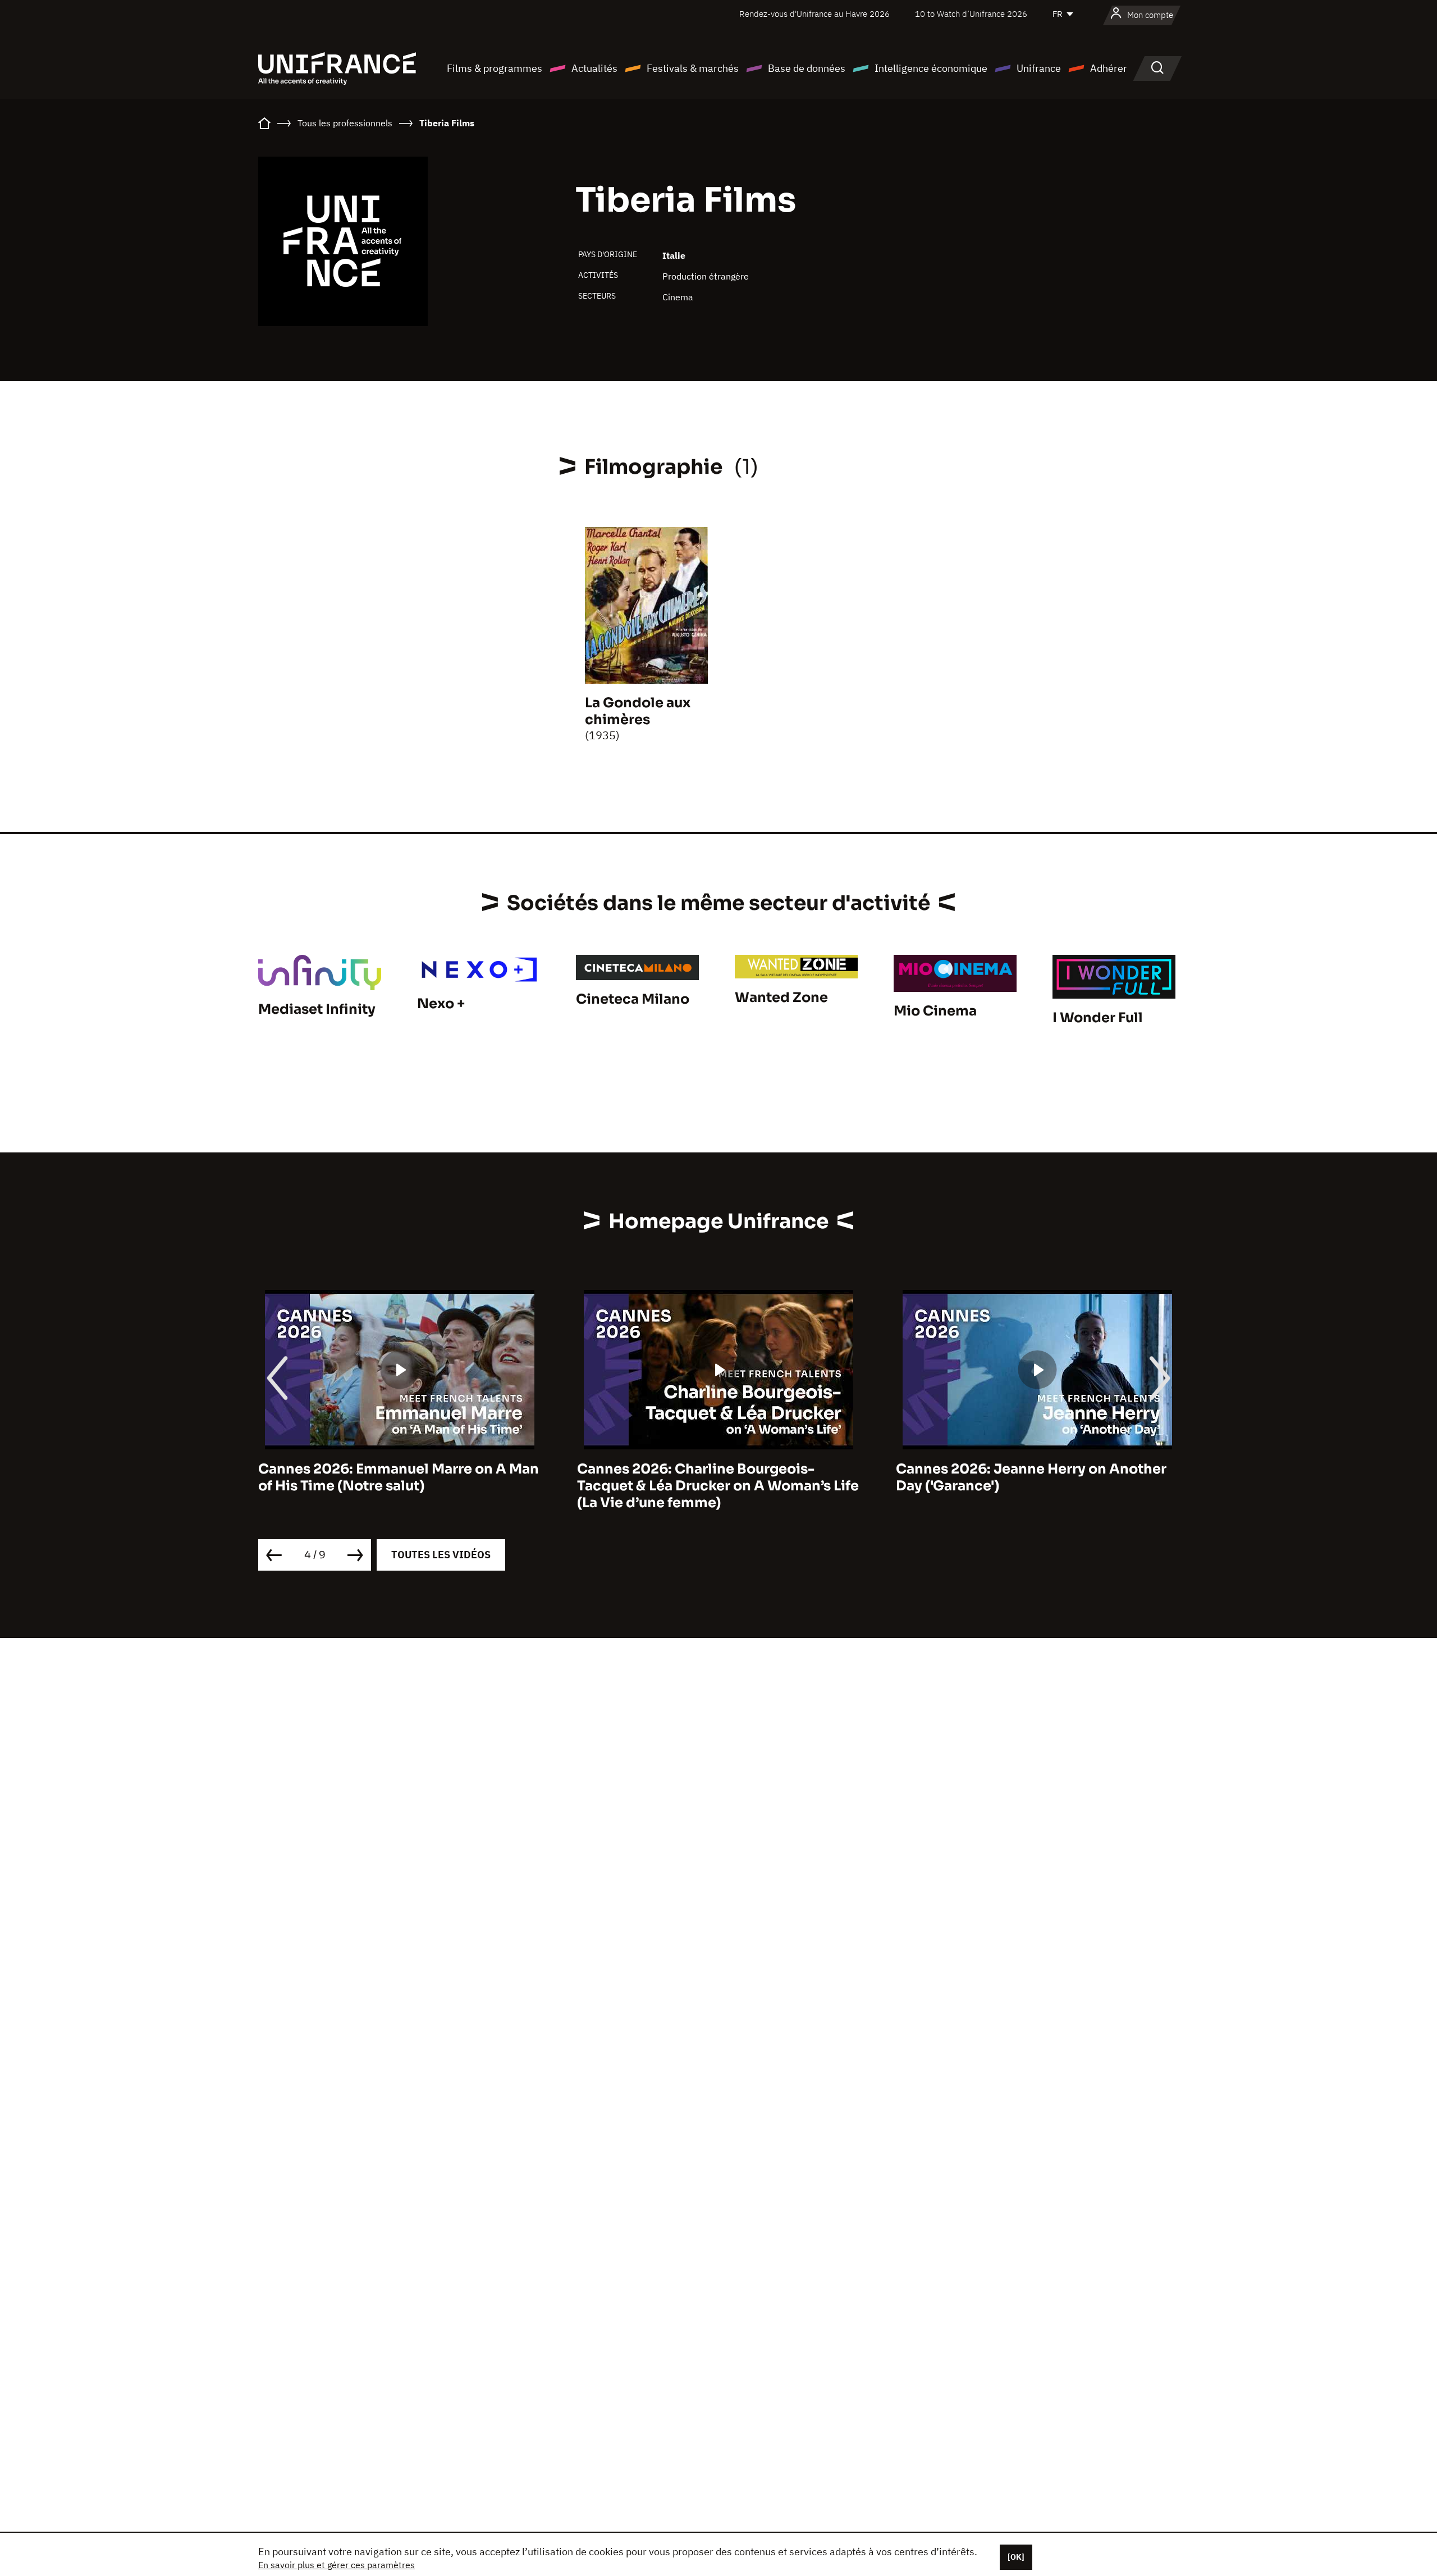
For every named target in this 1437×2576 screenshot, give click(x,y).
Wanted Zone (781, 998)
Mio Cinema (935, 1011)
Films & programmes (495, 68)
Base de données (807, 68)
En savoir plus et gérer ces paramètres (337, 2565)
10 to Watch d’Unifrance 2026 (971, 14)
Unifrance (1039, 68)
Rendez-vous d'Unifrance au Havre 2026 (814, 14)
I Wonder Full (1098, 1018)
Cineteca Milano (633, 999)
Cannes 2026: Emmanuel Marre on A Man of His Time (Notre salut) (399, 1477)
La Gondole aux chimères (638, 711)
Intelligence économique (931, 68)
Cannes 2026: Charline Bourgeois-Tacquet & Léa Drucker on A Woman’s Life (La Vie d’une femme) (718, 1486)
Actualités (594, 68)
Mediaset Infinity (317, 1009)
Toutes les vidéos (441, 1555)
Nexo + (441, 1004)
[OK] (1016, 2557)
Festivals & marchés (693, 68)
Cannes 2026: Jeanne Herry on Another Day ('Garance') (1031, 1477)
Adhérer (1109, 68)
